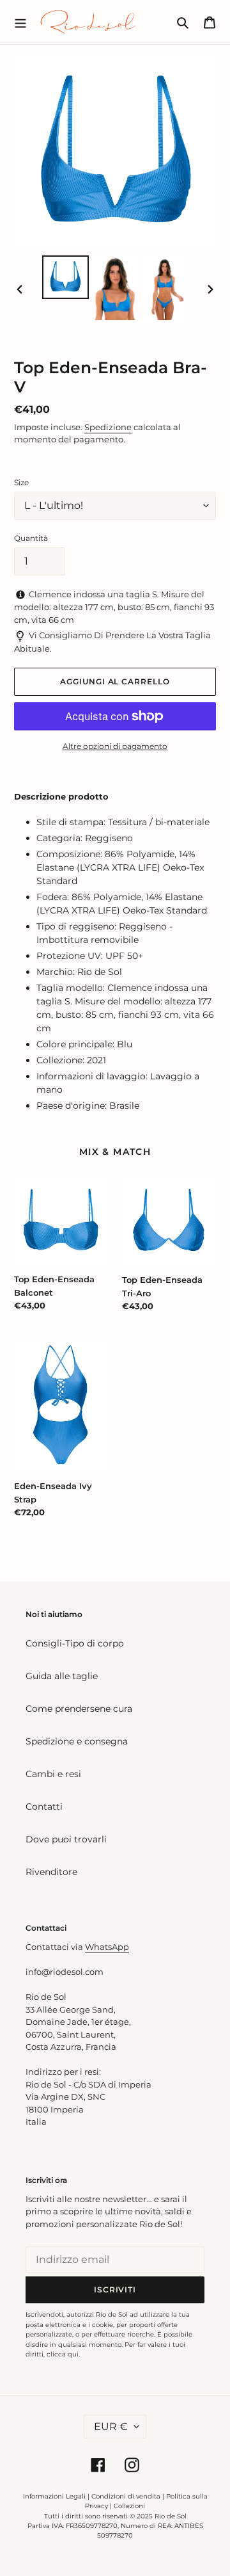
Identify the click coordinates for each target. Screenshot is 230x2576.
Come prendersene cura (79, 1709)
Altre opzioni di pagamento (115, 746)
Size (21, 482)
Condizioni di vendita (126, 2496)
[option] (65, 277)
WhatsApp (107, 1947)
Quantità (31, 538)
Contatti (44, 1807)
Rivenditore (51, 1872)
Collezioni (129, 2506)
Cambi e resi (53, 1774)
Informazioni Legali (54, 2496)
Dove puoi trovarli (66, 1839)
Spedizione (108, 427)
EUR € (111, 2427)
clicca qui (63, 2354)
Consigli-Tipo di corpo (75, 1643)
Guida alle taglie (62, 1676)
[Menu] (20, 22)
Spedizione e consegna (77, 1741)
